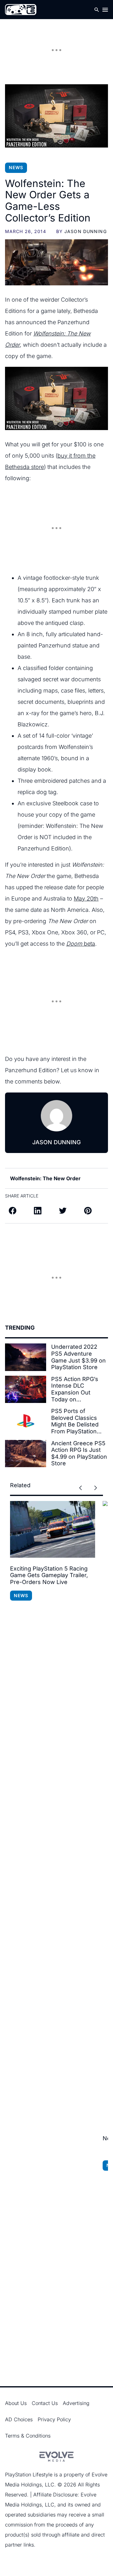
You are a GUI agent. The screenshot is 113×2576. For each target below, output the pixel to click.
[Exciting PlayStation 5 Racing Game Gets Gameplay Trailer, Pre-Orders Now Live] (53, 1529)
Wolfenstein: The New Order (45, 1178)
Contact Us (45, 2403)
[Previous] (80, 1488)
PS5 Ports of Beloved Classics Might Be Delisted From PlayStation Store (75, 1421)
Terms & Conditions (28, 2436)
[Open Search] (97, 10)
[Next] (95, 1488)
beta (89, 944)
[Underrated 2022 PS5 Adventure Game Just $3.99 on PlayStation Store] (26, 1357)
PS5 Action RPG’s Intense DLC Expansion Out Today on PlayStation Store (75, 1389)
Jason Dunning (86, 231)
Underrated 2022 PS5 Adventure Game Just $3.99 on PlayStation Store (78, 1357)
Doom (75, 944)
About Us (16, 2403)
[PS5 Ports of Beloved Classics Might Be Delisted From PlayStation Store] (26, 1421)
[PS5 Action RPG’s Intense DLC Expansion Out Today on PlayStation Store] (26, 1389)
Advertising (76, 2403)
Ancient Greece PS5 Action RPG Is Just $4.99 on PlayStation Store (79, 1453)
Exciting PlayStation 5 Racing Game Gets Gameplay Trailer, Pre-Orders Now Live (49, 1575)
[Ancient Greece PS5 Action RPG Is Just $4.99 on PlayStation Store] (26, 1454)
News (16, 167)
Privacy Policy (54, 2419)
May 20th (86, 898)
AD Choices (19, 2419)
